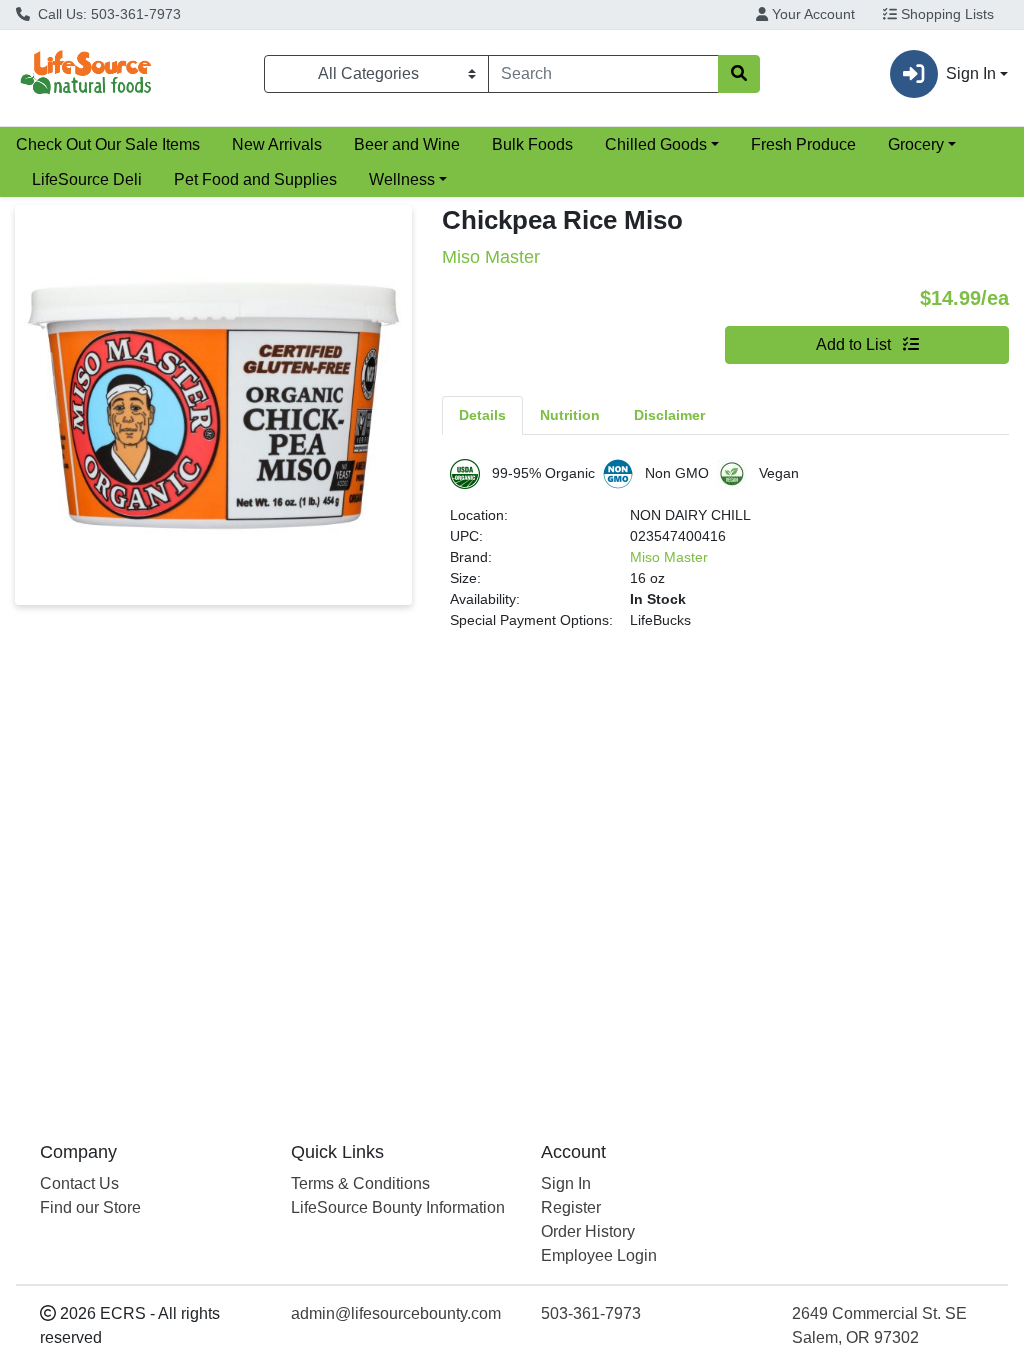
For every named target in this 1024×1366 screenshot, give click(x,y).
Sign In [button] (971, 73)
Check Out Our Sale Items (108, 144)
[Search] (739, 74)
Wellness (402, 179)
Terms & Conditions (360, 1183)
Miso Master (669, 557)
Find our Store (90, 1207)
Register (571, 1207)
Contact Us (79, 1183)
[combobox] (603, 74)
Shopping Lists (945, 14)
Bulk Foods (532, 144)
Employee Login (599, 1255)
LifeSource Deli (87, 179)
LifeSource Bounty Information (398, 1207)
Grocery (916, 144)
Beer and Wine (407, 144)
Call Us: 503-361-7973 (107, 14)
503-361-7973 (591, 1313)
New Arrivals (277, 144)
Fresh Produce (803, 144)
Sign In (566, 1183)
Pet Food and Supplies (255, 179)
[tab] (482, 415)
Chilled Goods (656, 144)
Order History (588, 1231)
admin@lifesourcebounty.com (396, 1313)
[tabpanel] (725, 553)
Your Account (811, 14)
